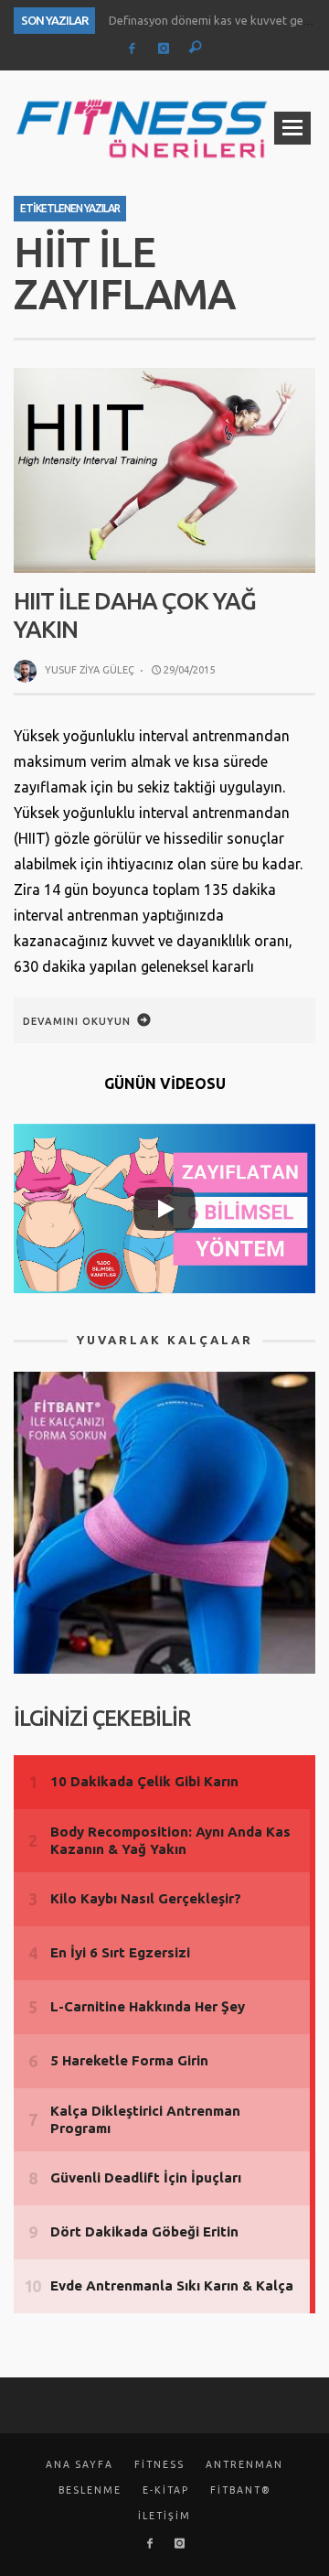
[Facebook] (132, 49)
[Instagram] (163, 49)
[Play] (164, 1209)
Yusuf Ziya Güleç (90, 670)
